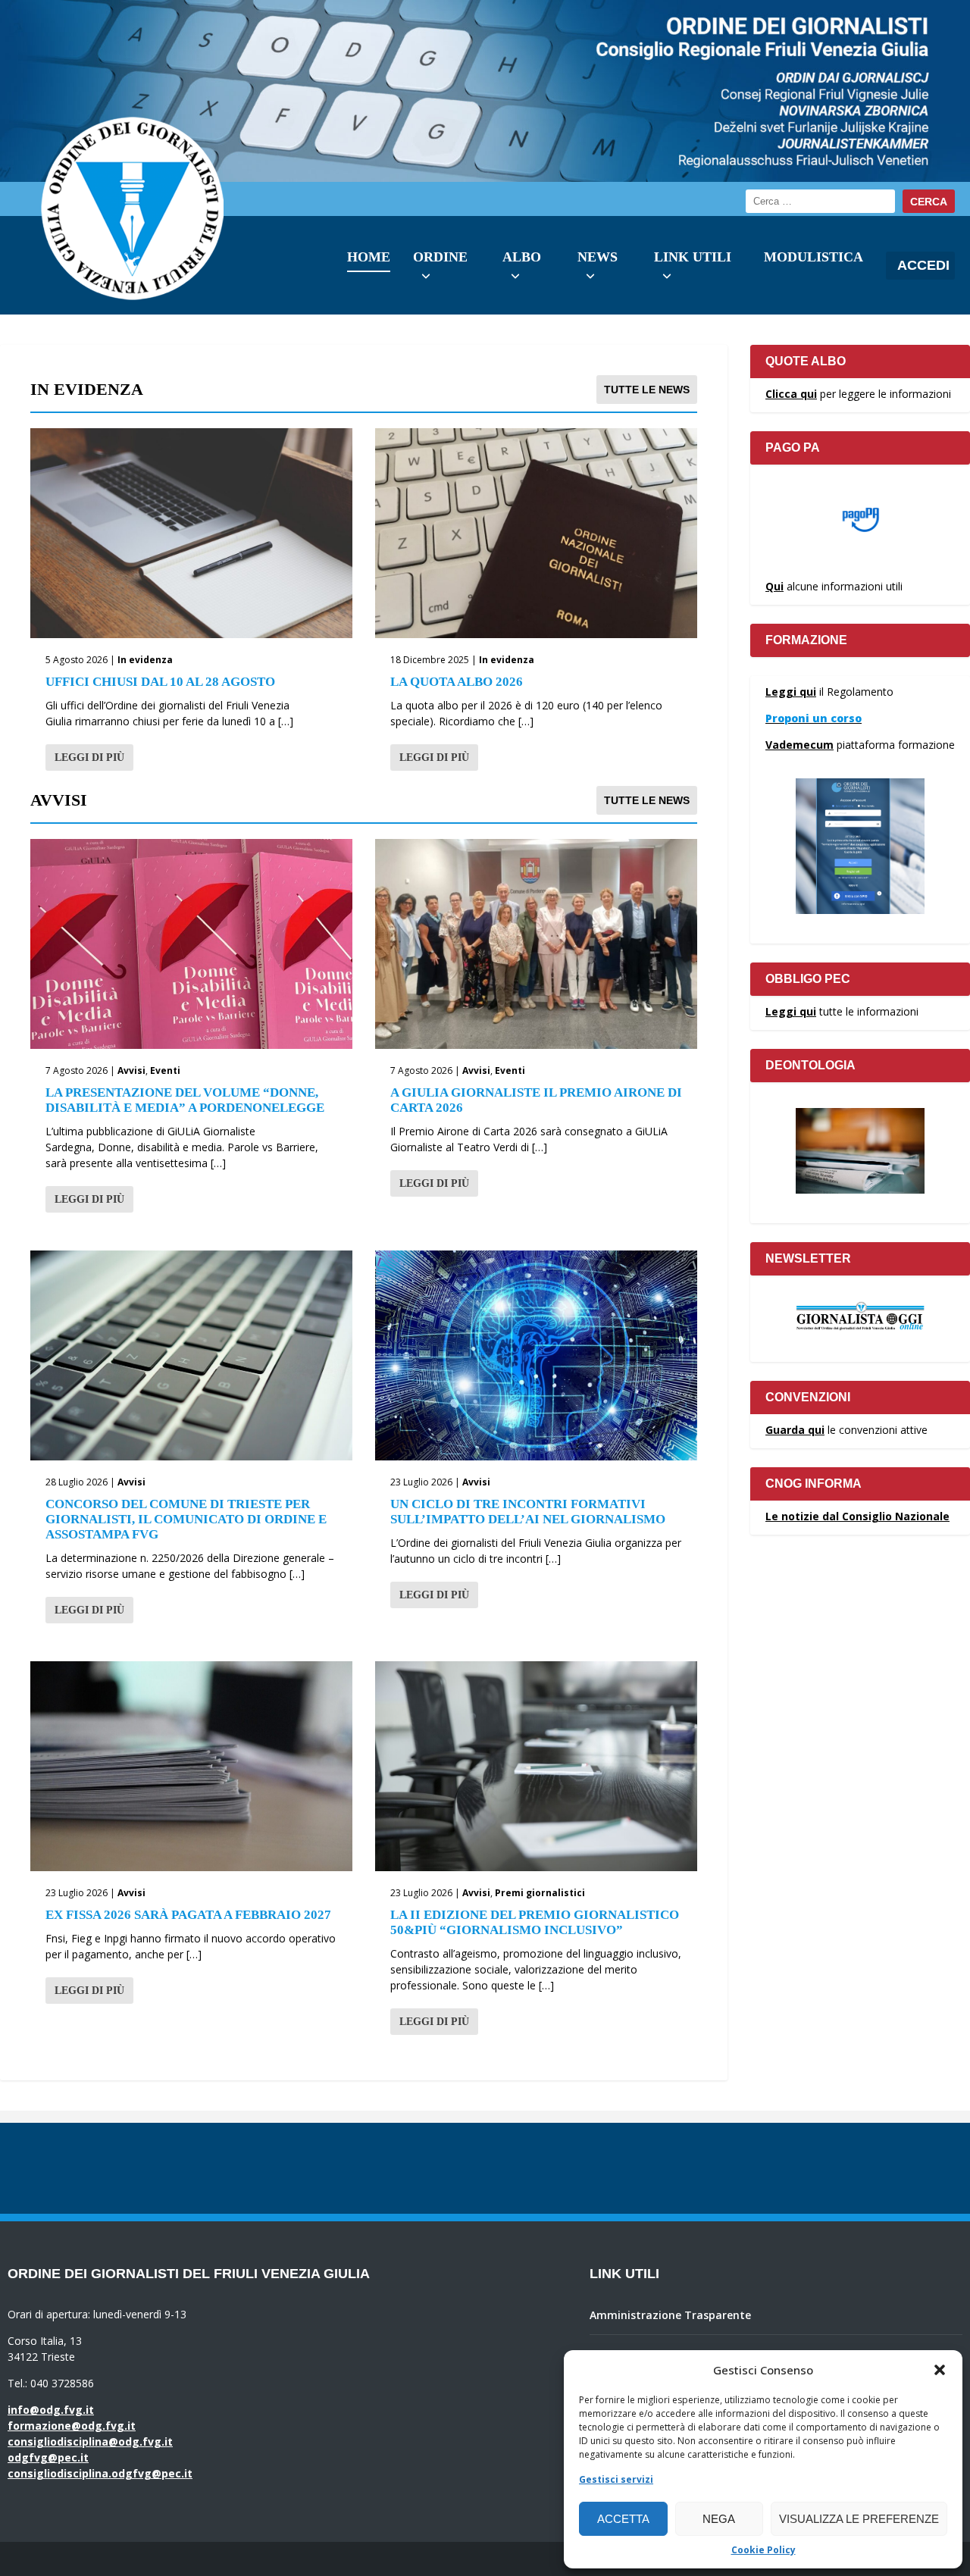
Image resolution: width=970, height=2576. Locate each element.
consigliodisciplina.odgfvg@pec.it (100, 2473)
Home (369, 257)
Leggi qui (791, 692)
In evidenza (145, 660)
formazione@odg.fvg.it (72, 2426)
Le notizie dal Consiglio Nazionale (857, 1516)
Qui (774, 586)
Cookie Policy (763, 2550)
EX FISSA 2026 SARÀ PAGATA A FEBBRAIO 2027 (188, 1915)
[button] (940, 2370)
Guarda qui (795, 1430)
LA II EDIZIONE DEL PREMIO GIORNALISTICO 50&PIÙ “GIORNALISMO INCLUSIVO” (535, 1922)
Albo (522, 257)
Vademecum (799, 745)
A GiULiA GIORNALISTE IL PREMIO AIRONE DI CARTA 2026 (536, 1100)
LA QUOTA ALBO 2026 (457, 682)
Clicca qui (791, 394)
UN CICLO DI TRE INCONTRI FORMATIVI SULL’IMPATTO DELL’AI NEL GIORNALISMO (528, 1512)
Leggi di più (89, 757)
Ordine (440, 257)
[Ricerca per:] (820, 201)
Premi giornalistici (540, 1893)
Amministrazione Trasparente (670, 2315)
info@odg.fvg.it (51, 2410)
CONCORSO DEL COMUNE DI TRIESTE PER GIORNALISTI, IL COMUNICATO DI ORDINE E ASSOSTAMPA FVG (186, 1519)
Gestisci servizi (616, 2479)
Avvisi (131, 1070)
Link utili (693, 257)
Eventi (165, 1070)
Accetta (623, 2519)
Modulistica (814, 257)
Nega (719, 2519)
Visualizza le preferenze (859, 2519)
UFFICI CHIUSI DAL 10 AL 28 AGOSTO (160, 682)
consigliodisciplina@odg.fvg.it (90, 2441)
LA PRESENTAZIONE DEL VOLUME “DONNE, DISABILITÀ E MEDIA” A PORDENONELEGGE (185, 1100)
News (598, 257)
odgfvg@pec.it (48, 2457)
